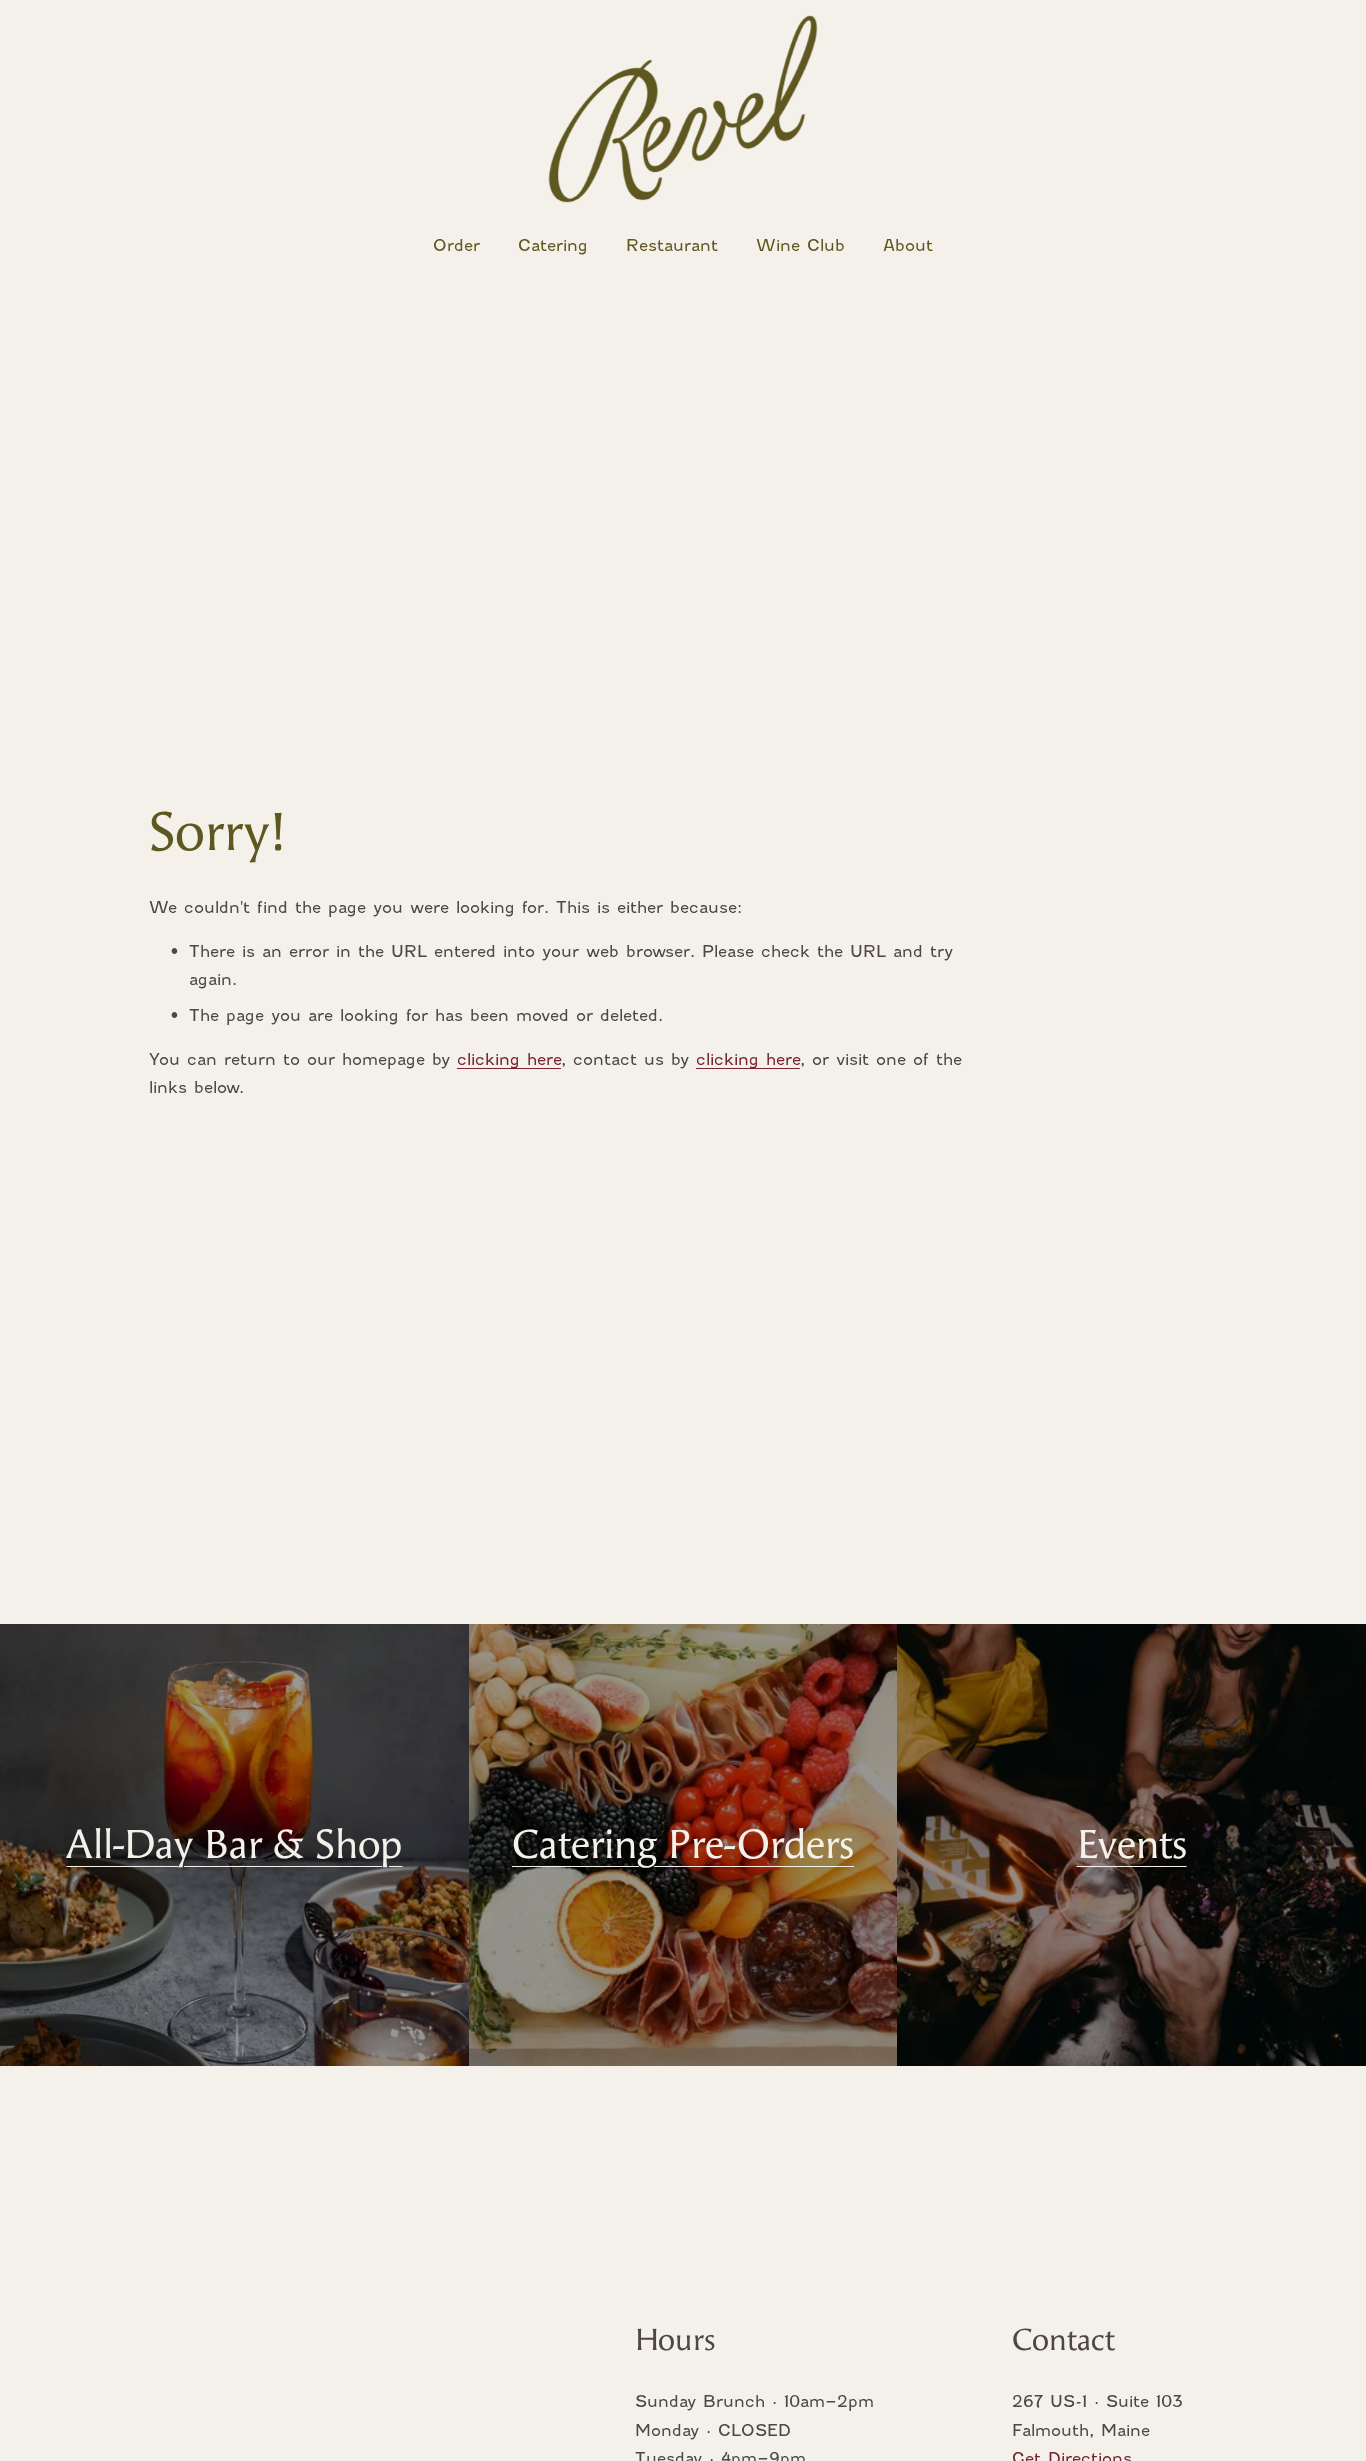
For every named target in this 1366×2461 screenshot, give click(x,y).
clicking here (509, 1059)
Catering (553, 245)
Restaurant (672, 245)
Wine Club (800, 245)
